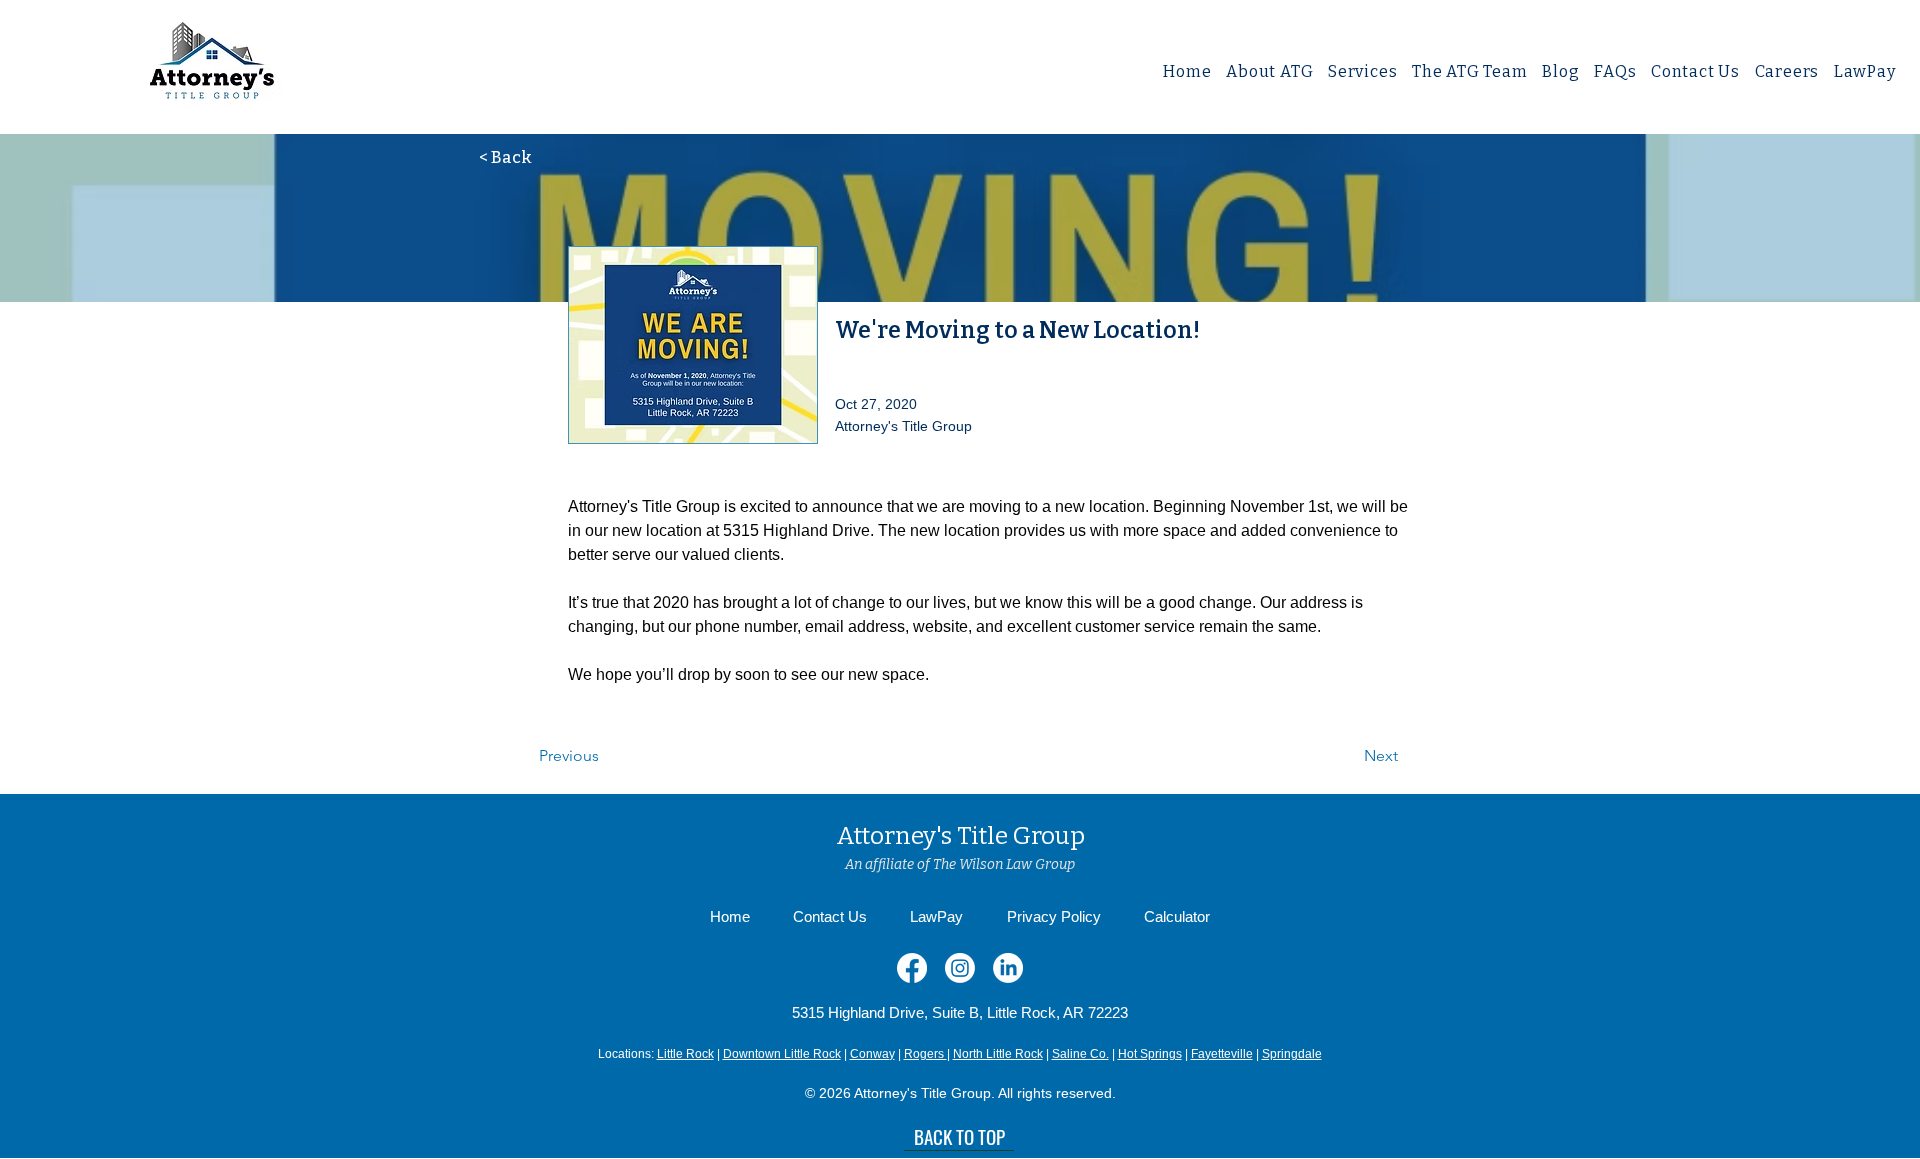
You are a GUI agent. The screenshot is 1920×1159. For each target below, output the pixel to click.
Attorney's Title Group (960, 836)
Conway (872, 1054)
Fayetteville (1222, 1054)
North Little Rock (998, 1054)
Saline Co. (1080, 1054)
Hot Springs (1150, 1054)
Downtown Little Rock (782, 1054)
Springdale (1292, 1054)
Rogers (925, 1054)
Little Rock (685, 1054)
